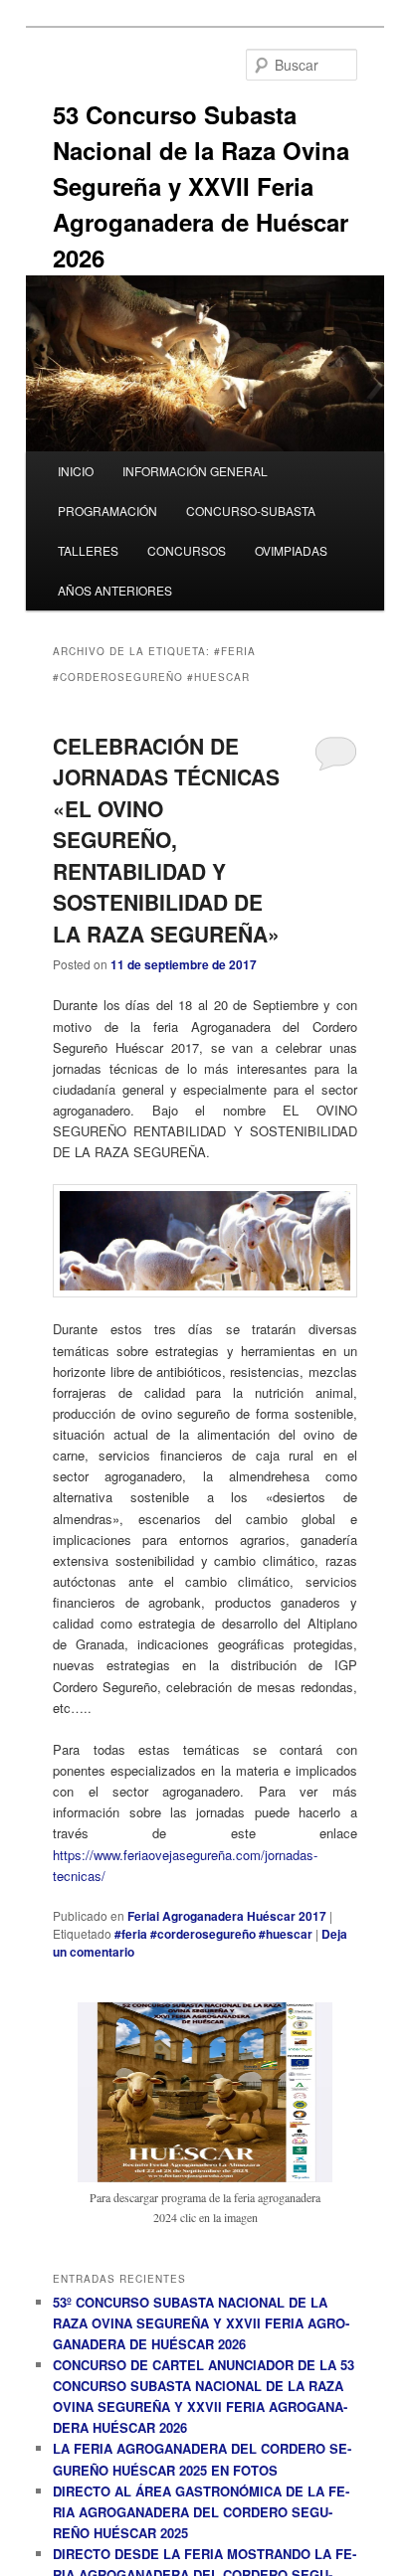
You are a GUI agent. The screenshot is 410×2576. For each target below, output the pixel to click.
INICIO (76, 471)
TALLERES (88, 550)
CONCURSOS (187, 550)
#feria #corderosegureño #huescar (213, 1934)
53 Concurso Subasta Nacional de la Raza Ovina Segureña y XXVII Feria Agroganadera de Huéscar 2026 (201, 186)
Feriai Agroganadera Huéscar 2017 (227, 1916)
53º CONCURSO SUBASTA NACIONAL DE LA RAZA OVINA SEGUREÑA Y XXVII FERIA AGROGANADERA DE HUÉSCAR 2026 (201, 2323)
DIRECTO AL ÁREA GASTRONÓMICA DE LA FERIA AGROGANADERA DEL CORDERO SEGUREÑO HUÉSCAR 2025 (201, 2512)
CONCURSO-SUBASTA (251, 511)
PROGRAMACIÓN (107, 511)
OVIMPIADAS (291, 550)
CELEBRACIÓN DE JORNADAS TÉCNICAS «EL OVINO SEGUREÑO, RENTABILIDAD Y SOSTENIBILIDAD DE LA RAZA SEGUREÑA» (166, 840)
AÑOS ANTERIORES (115, 590)
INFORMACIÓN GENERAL (195, 471)
